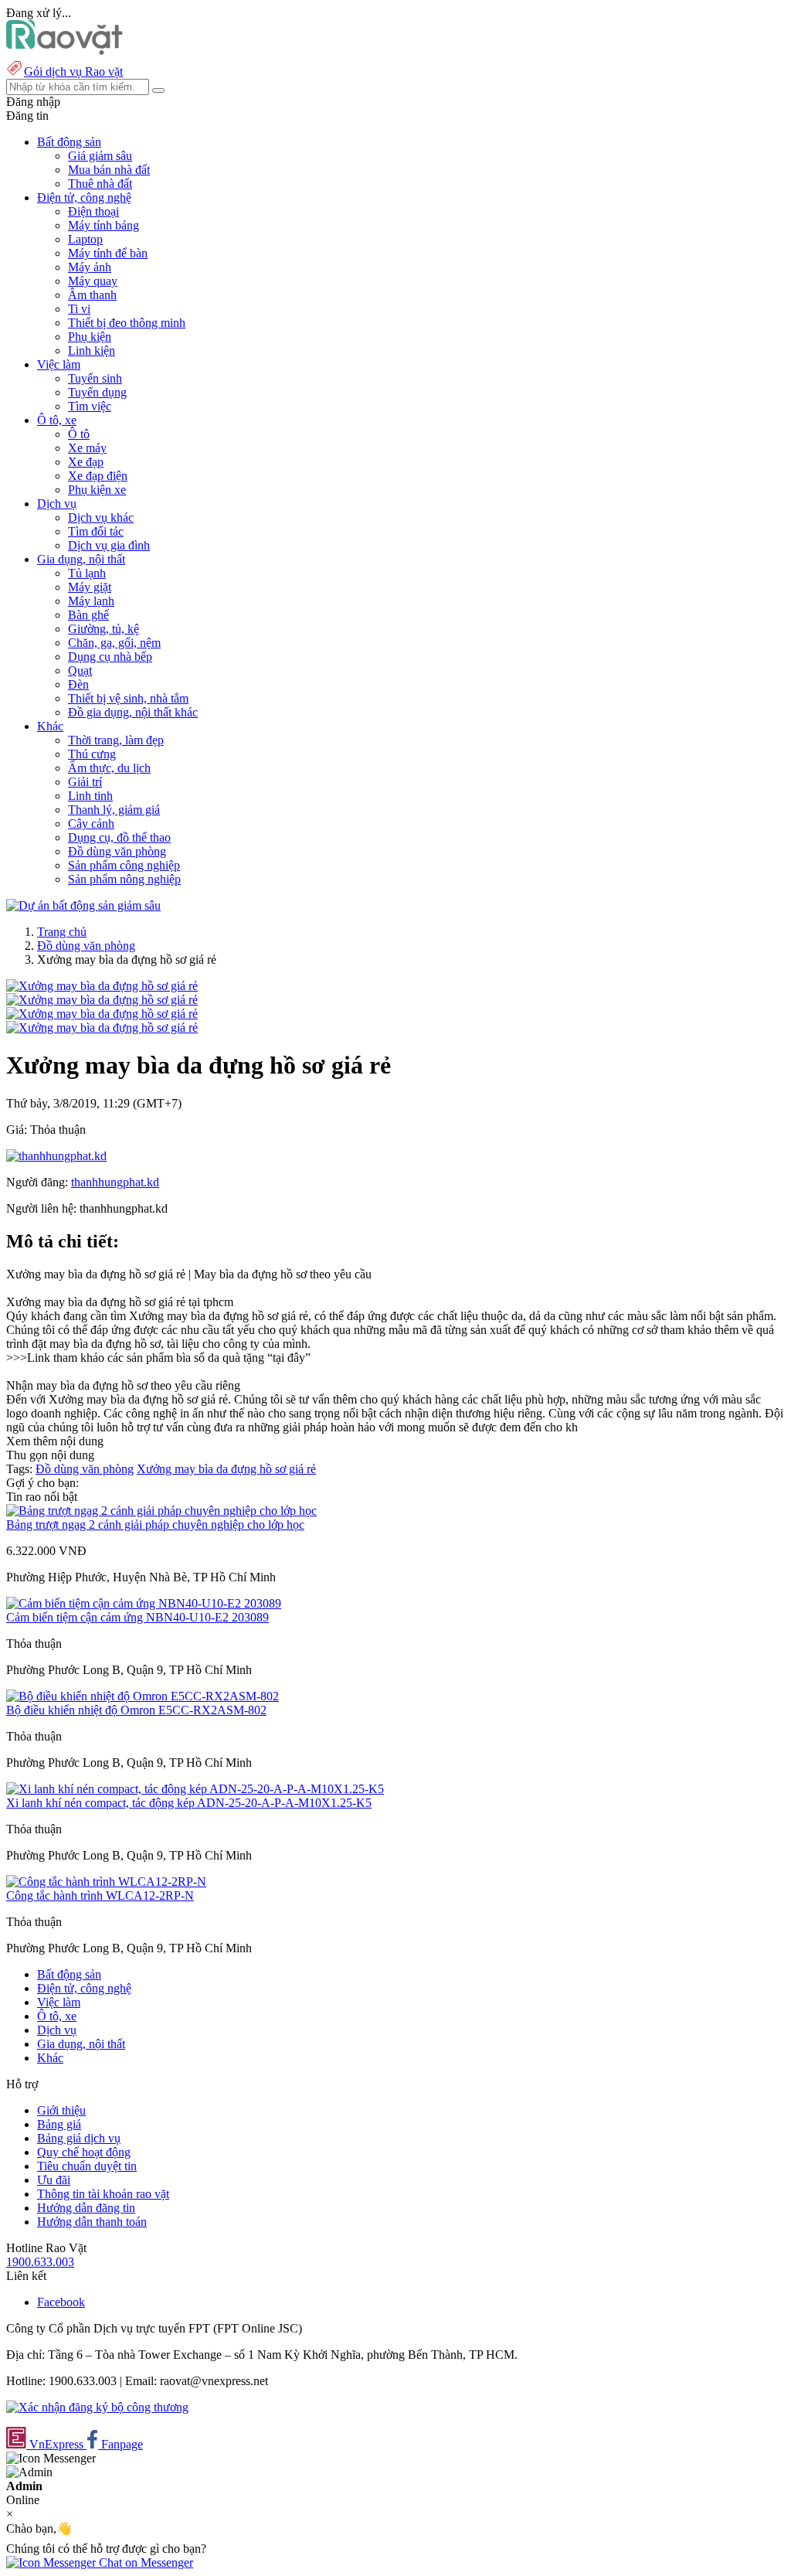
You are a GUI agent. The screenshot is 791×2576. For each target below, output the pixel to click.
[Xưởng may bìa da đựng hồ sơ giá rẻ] (102, 986)
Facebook (61, 2302)
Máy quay (93, 281)
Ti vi (79, 309)
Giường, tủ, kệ (104, 629)
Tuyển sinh (95, 378)
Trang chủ (62, 932)
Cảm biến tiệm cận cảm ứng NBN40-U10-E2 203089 (137, 1617)
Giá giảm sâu (100, 156)
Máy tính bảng (104, 225)
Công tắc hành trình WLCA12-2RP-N (100, 1895)
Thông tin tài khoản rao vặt (103, 2194)
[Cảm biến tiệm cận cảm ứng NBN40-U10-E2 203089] (144, 1603)
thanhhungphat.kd (115, 1182)
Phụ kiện (90, 337)
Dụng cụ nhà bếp (110, 657)
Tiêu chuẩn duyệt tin (87, 2166)
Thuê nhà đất (100, 184)
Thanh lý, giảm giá (114, 810)
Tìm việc (90, 406)
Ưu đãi (54, 2180)
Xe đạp (86, 462)
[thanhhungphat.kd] (56, 1156)
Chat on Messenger (144, 2562)
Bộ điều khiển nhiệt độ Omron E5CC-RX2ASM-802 (136, 1710)
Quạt (80, 670)
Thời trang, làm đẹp (116, 740)
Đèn (78, 684)
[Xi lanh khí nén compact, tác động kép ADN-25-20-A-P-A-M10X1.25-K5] (195, 1789)
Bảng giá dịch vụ (79, 2138)
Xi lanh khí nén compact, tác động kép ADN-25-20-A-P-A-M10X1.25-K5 (189, 1803)
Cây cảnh (91, 824)
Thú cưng (92, 754)
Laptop (85, 239)
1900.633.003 (40, 2262)
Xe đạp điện (98, 476)
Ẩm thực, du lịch (109, 768)
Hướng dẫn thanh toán (92, 2222)
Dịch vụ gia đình (109, 545)
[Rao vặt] (65, 51)
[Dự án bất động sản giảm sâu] (83, 905)
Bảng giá (59, 2124)
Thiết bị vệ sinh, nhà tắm (128, 698)
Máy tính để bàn (108, 253)
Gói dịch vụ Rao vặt (73, 71)
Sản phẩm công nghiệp (124, 865)
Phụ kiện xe (97, 490)
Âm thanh (92, 295)
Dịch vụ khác (101, 517)
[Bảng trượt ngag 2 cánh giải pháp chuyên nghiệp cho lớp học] (161, 1511)
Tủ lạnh (87, 573)
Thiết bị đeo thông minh (127, 323)
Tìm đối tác (96, 531)
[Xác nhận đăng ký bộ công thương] (97, 2407)
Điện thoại (93, 211)
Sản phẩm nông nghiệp (124, 879)
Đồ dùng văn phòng (117, 851)
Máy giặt (90, 587)
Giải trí (85, 782)
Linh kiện (92, 350)
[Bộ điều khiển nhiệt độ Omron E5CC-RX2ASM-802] (143, 1696)
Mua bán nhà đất (109, 170)
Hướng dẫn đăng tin (86, 2208)
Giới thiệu (61, 2110)
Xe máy (87, 448)
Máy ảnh (90, 267)
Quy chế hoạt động (84, 2152)
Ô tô (79, 434)
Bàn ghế (88, 615)
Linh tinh (90, 796)
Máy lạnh (91, 601)
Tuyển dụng (97, 392)
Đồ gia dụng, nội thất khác (133, 712)
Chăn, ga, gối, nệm (114, 643)
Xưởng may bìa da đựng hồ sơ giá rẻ (226, 1469)
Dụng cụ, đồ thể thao (119, 837)
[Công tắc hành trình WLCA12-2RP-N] (106, 1882)
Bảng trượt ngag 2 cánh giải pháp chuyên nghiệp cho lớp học (155, 1525)
